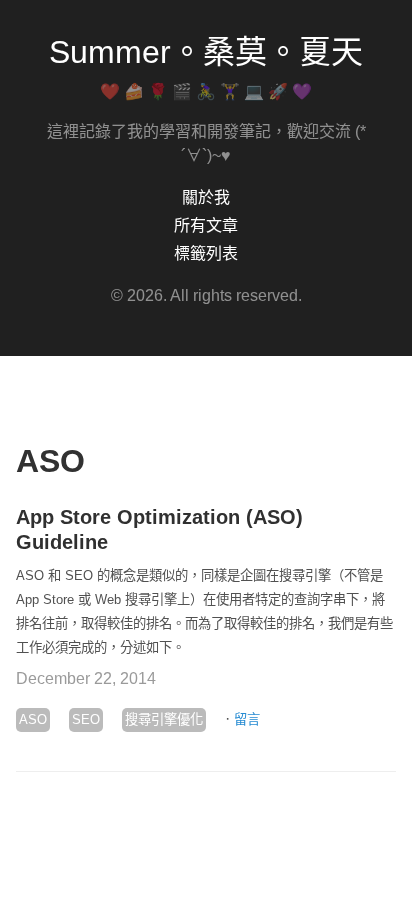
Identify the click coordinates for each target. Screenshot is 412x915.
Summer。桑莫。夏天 (206, 52)
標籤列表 (206, 253)
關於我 (206, 197)
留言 (247, 719)
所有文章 (206, 225)
